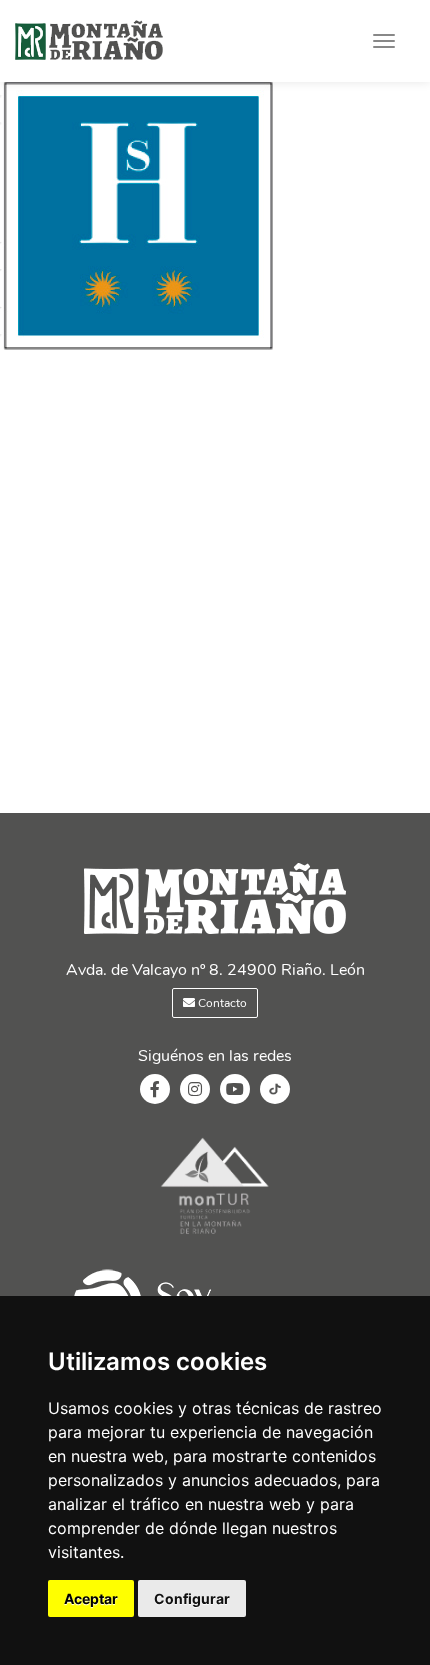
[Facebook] (155, 1090)
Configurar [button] (192, 1598)
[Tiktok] (275, 1099)
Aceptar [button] (91, 1598)
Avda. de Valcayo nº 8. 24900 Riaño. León (215, 970)
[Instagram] (195, 1090)
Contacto (221, 1003)
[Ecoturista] (215, 1236)
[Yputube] (235, 1090)
